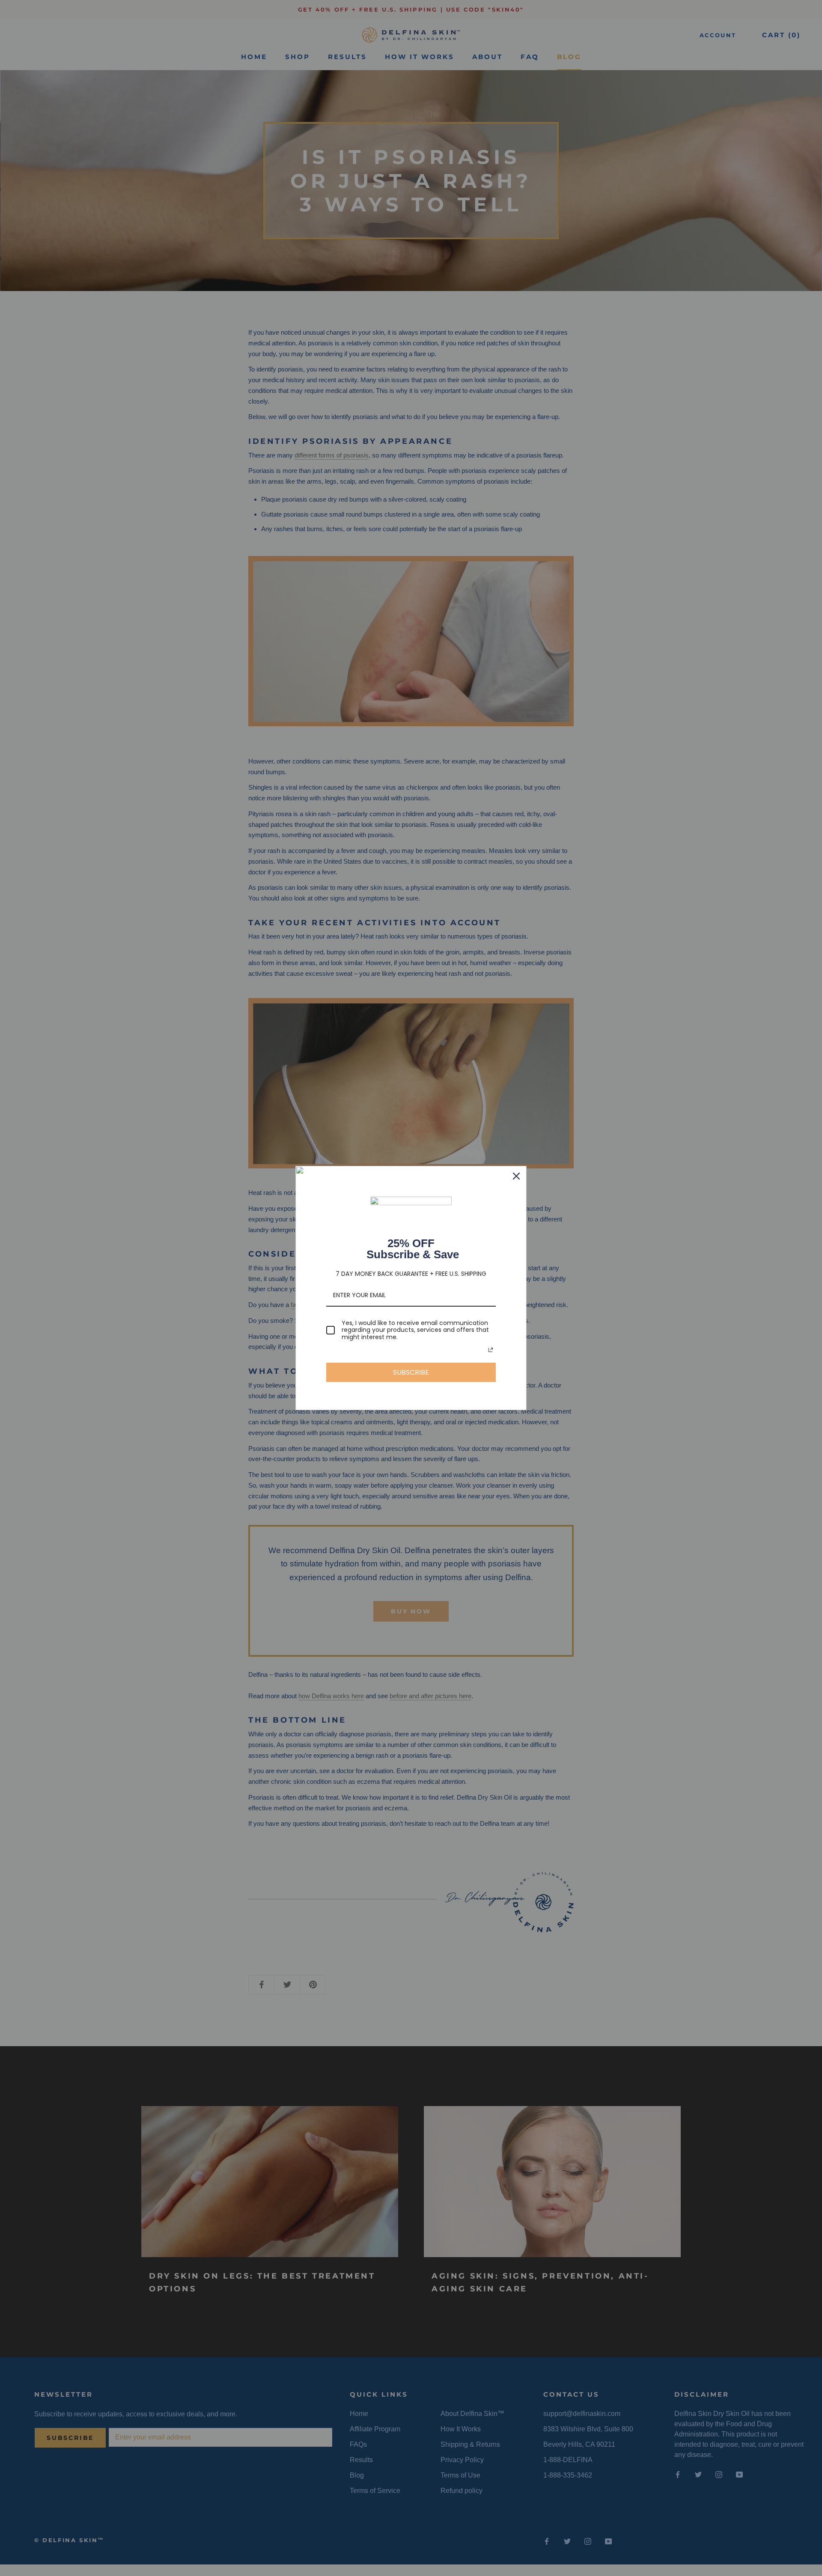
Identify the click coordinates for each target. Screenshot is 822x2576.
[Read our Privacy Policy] (491, 1350)
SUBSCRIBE (411, 1372)
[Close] (516, 1176)
